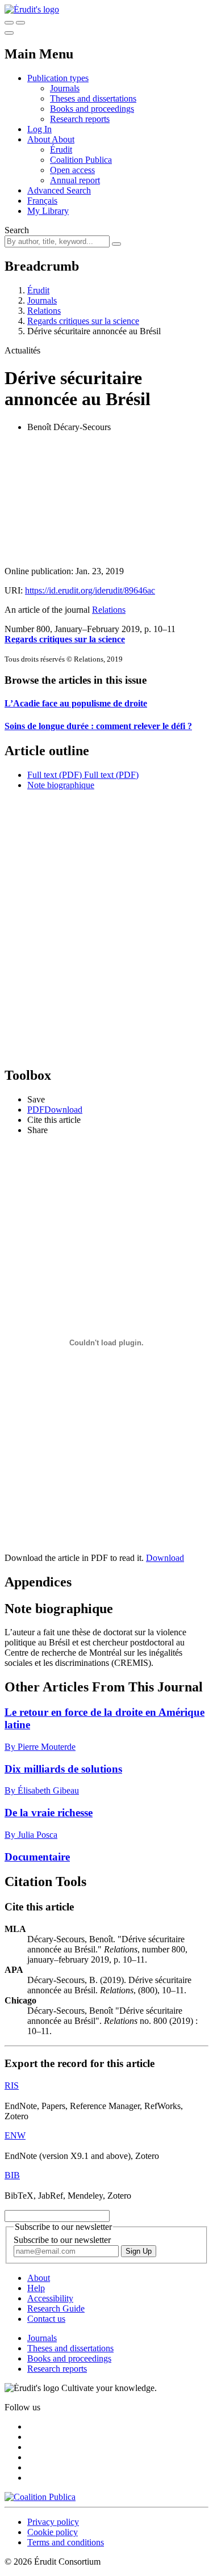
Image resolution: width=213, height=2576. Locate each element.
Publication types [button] (58, 78)
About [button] (39, 139)
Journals (65, 88)
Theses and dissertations (93, 98)
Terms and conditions (66, 2542)
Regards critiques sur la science (83, 321)
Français (42, 201)
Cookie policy (53, 2532)
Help (36, 2288)
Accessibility (50, 2298)
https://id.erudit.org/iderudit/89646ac (90, 590)
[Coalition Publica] (40, 2497)
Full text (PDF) (55, 775)
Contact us (46, 2319)
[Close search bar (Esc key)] (20, 23)
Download (165, 1558)
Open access (72, 170)
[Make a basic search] (9, 23)
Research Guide (56, 2308)
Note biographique (61, 785)
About (63, 139)
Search (17, 230)
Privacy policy (53, 2522)
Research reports (80, 119)
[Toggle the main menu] (9, 33)
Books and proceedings (92, 109)
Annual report (75, 180)
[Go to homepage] (32, 9)
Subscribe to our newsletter (62, 2240)
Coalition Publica (81, 160)
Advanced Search (59, 190)
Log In (39, 129)
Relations (44, 311)
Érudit (61, 150)
